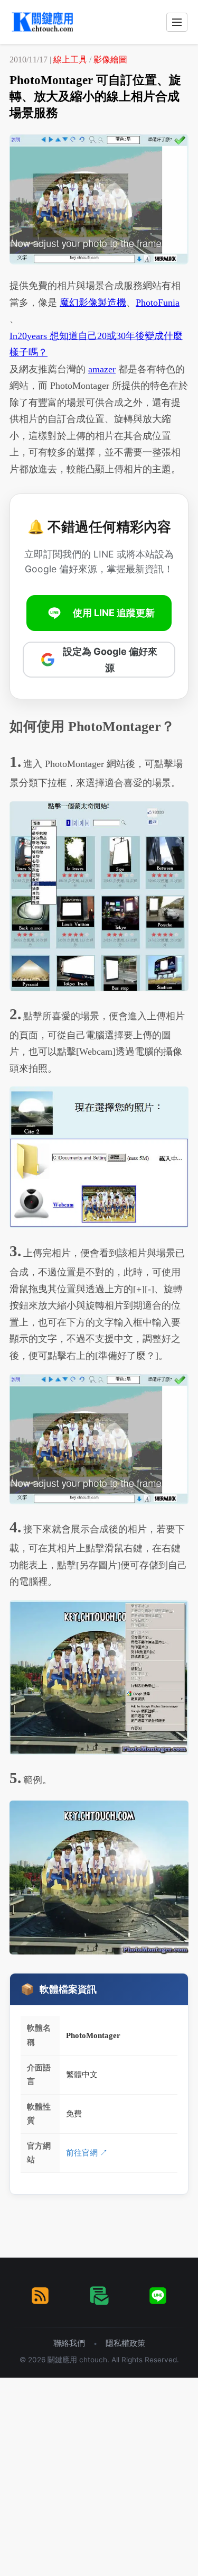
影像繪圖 (110, 60)
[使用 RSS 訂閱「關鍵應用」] (40, 2296)
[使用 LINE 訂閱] (158, 2296)
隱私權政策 (125, 2343)
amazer (102, 369)
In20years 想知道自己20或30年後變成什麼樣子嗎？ (96, 344)
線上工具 (70, 60)
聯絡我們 (69, 2343)
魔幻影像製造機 (93, 303)
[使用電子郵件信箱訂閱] (99, 2296)
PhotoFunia (158, 303)
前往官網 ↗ (87, 2153)
